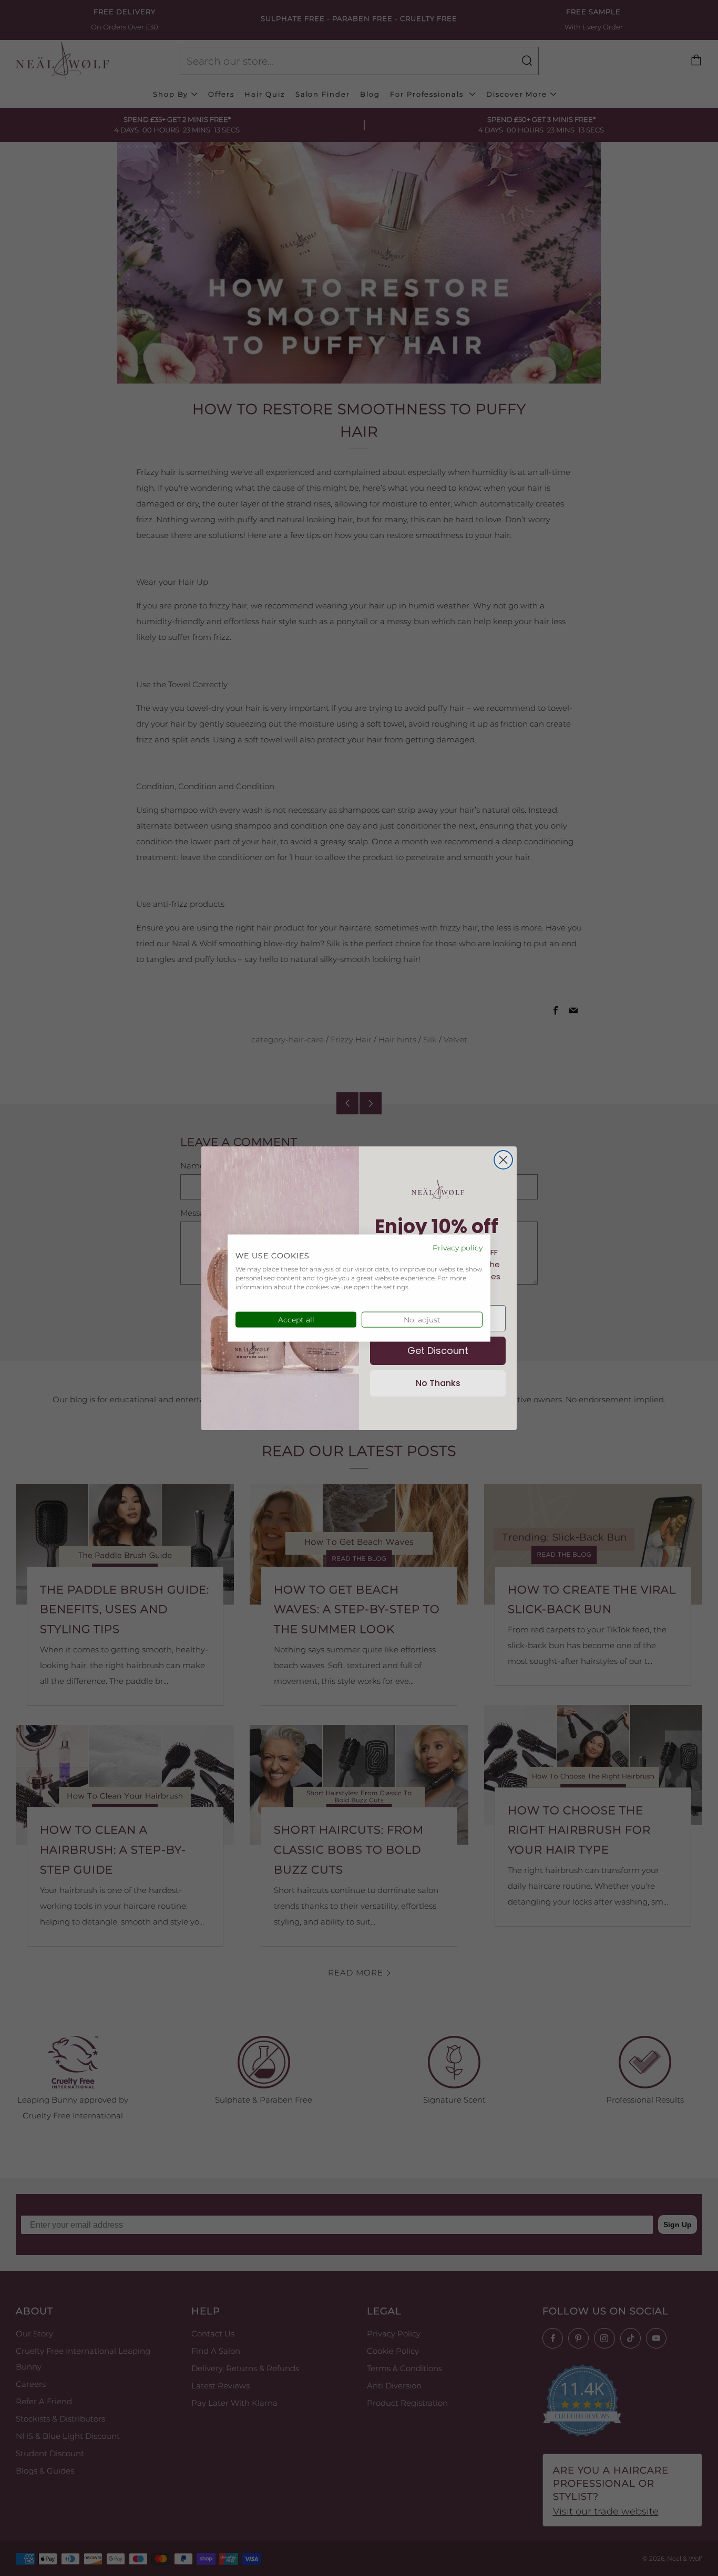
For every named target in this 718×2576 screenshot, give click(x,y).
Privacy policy (458, 1247)
